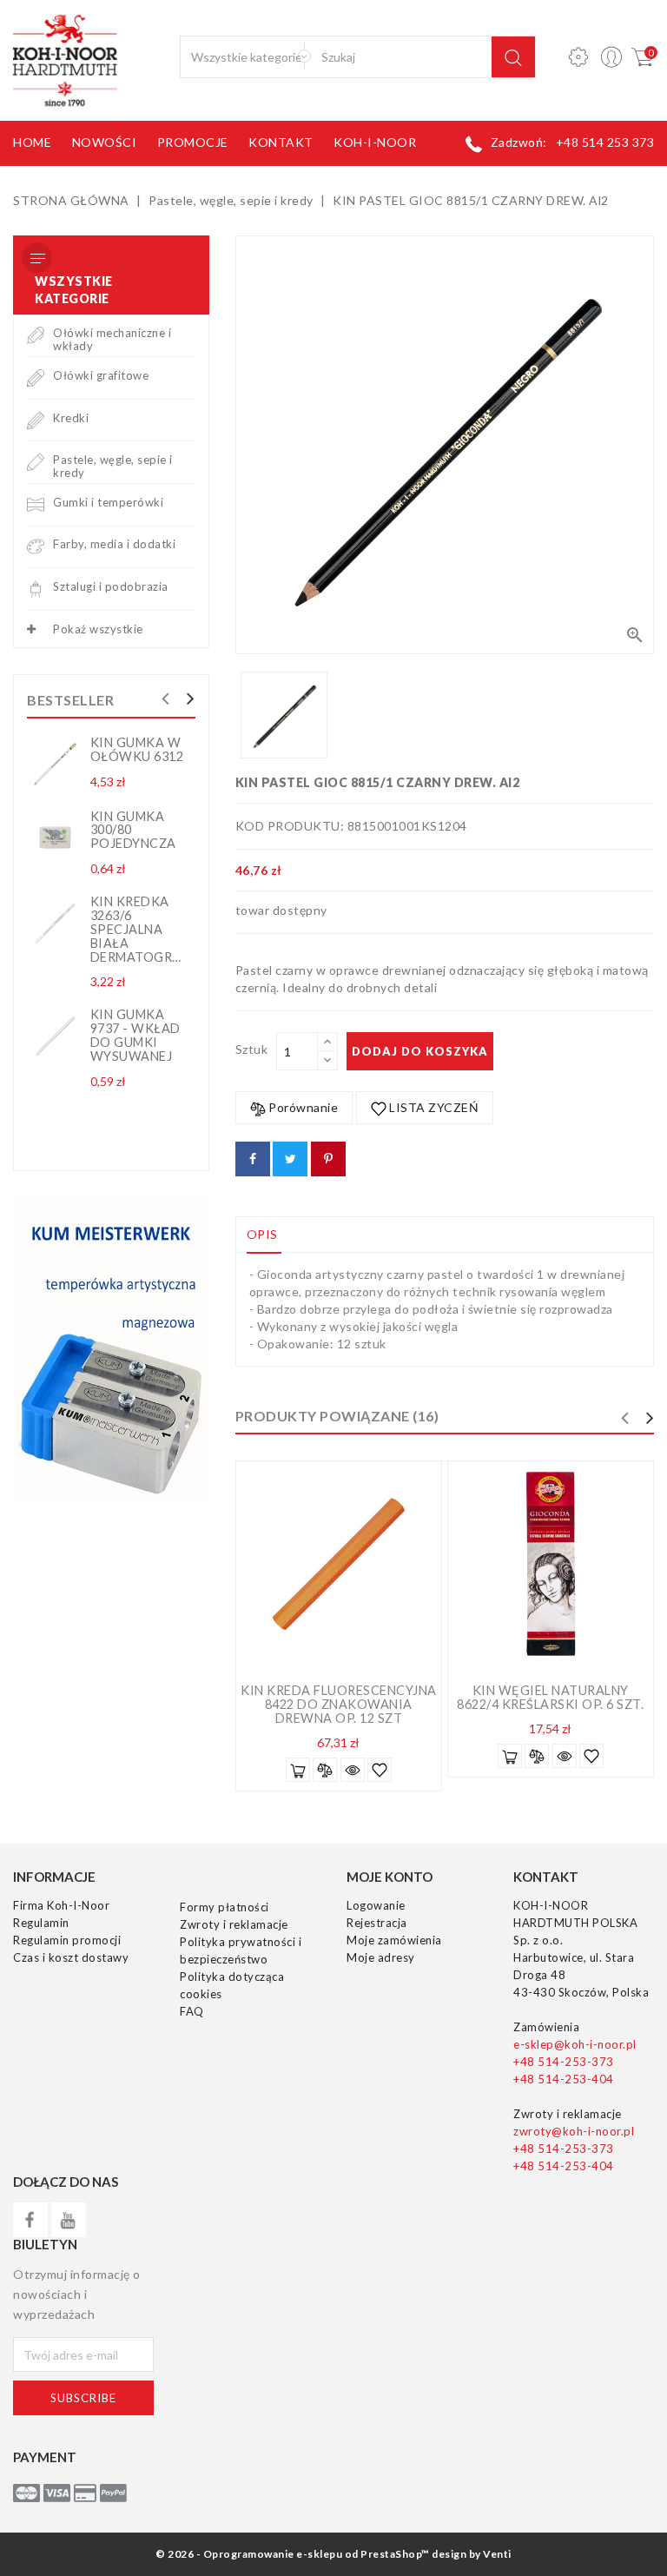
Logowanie (376, 1905)
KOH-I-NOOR (375, 142)
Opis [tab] (262, 1234)
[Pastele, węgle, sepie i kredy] (36, 461)
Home (32, 142)
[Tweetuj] (290, 1159)
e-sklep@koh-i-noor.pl (575, 2044)
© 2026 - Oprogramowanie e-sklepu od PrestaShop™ (293, 2554)
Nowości (105, 142)
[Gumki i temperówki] (36, 503)
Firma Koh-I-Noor (61, 1905)
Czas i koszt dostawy (71, 1957)
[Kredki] (36, 419)
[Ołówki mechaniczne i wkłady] (36, 334)
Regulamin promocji (67, 1940)
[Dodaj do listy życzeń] (380, 1770)
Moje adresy (381, 1957)
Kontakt (281, 142)
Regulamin (41, 1923)
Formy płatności (225, 1907)
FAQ (192, 2011)
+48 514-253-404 (564, 2079)
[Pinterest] (328, 1159)
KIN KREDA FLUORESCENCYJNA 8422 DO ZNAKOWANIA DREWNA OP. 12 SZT (339, 1704)
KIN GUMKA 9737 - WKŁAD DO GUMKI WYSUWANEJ (135, 1035)
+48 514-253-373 (564, 2062)
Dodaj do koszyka (420, 1051)
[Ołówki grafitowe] (36, 376)
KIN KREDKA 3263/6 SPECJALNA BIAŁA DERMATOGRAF (140, 929)
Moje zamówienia (394, 1940)
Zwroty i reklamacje (234, 1924)
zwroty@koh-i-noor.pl (574, 2131)
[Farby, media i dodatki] (36, 546)
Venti (497, 2554)
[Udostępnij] (253, 1159)
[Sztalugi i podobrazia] (36, 587)
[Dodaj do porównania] (325, 1770)
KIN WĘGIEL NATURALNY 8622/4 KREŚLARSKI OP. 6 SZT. (550, 1697)
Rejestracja (377, 1923)
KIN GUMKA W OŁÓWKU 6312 (137, 749)
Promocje (193, 142)
